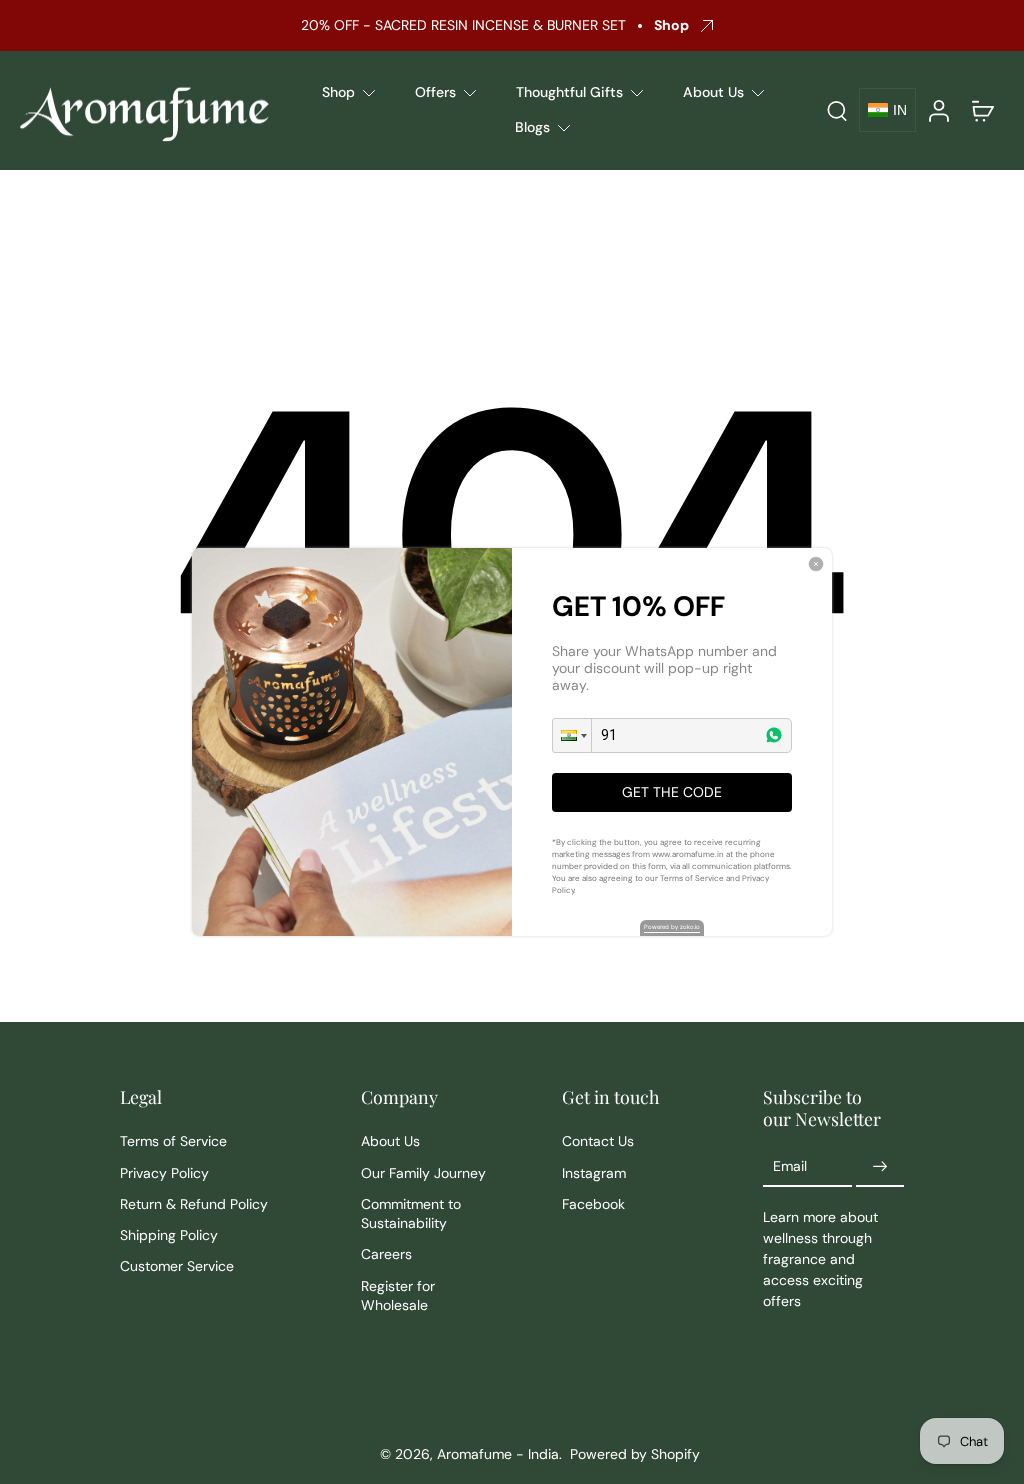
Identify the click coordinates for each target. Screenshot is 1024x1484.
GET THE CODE (672, 792)
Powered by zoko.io (672, 927)
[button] (572, 735)
